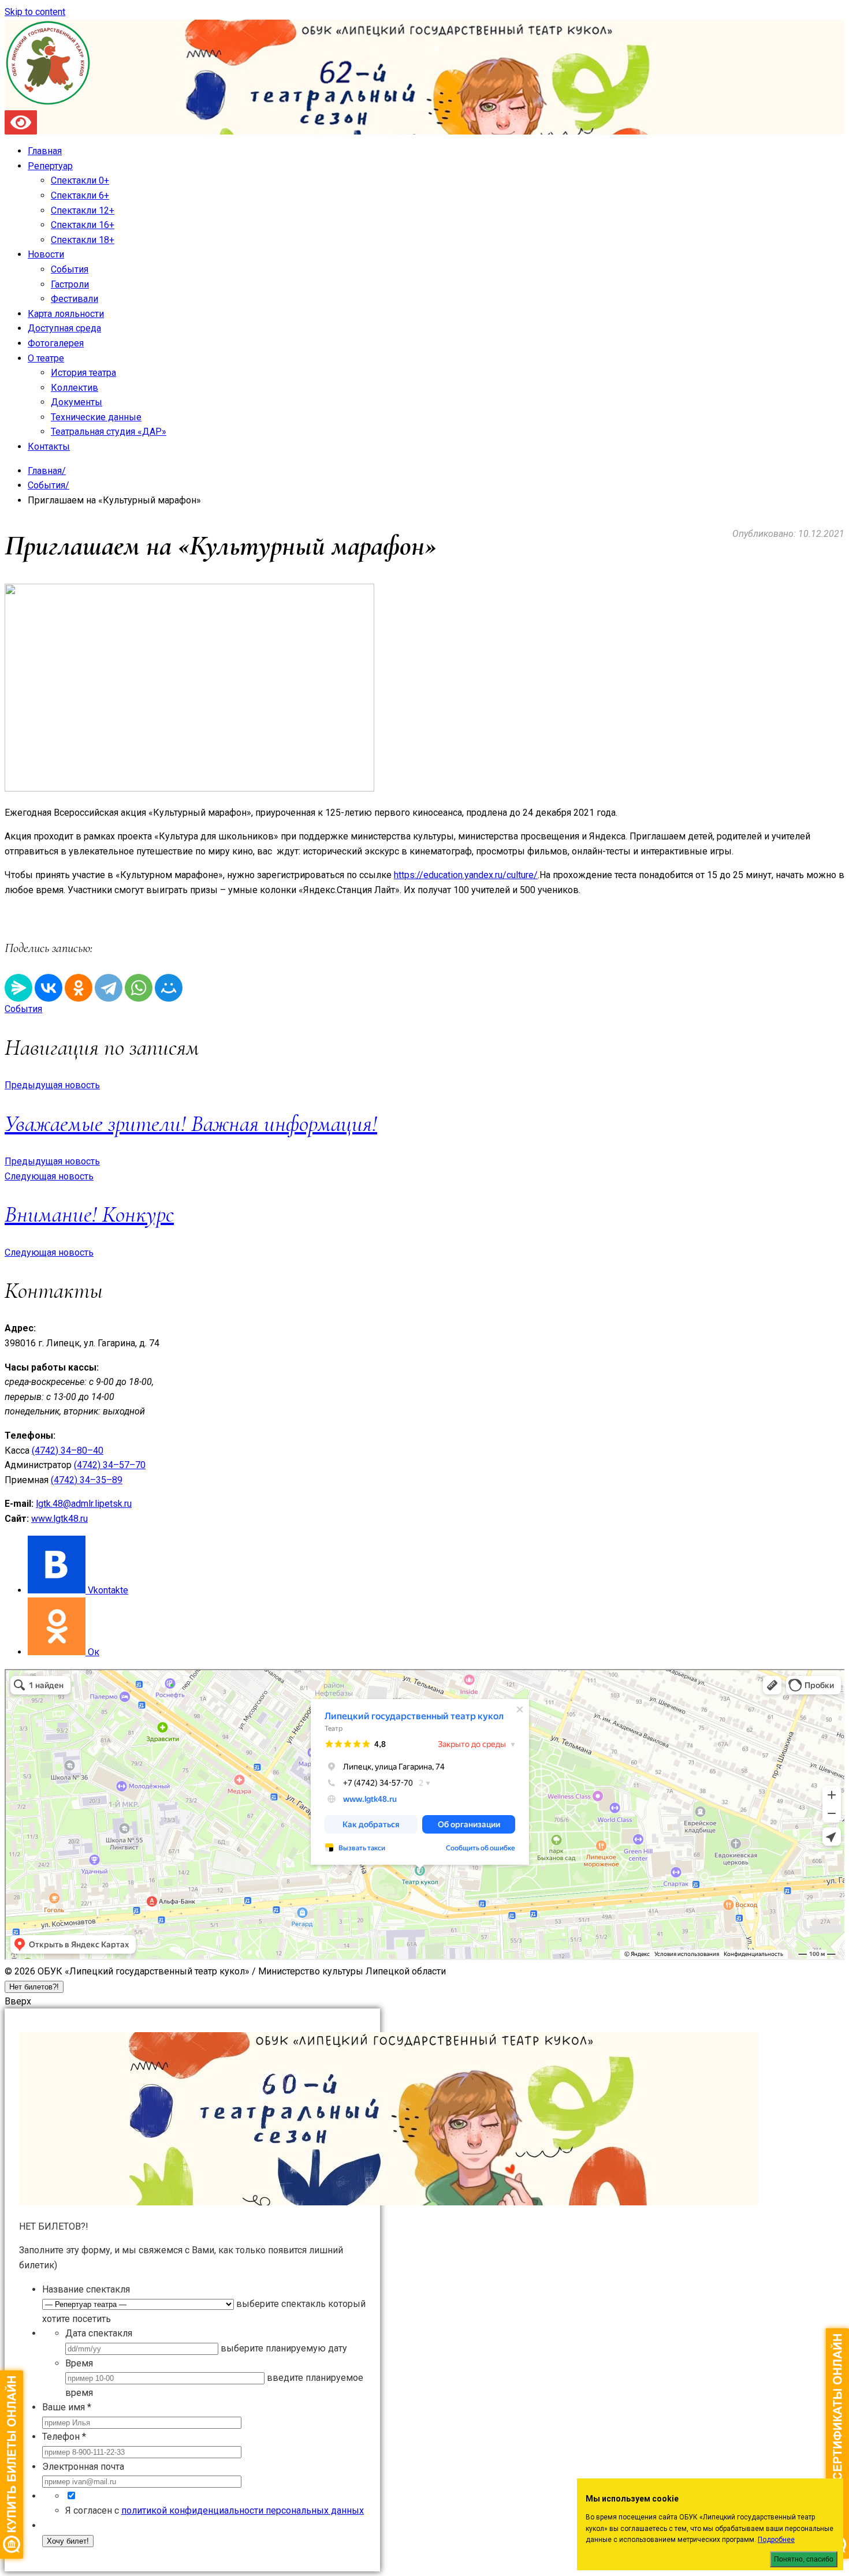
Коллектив (75, 388)
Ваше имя (67, 2407)
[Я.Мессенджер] (18, 988)
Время (79, 2363)
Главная (45, 151)
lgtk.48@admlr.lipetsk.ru (84, 1504)
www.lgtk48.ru (59, 1519)
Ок (94, 1652)
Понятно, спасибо (804, 2559)
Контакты (49, 447)
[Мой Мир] (169, 988)
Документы (77, 402)
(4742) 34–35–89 (87, 1480)
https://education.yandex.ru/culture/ (466, 875)
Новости (46, 254)
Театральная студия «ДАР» (109, 432)
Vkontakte (108, 1590)
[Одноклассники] (79, 988)
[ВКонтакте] (49, 988)
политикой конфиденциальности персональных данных (243, 2510)
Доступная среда (64, 328)
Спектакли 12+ (83, 210)
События (70, 269)
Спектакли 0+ (80, 180)
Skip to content (35, 12)
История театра (83, 373)
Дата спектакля (99, 2333)
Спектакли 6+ (80, 195)
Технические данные (96, 417)
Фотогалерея (56, 343)
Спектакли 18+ (83, 240)
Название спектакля (86, 2289)
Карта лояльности (66, 314)
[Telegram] (109, 988)
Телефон (64, 2437)
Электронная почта (83, 2467)
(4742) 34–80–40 (68, 1451)
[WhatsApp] (139, 988)
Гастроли (70, 284)
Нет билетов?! (34, 1987)
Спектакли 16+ (83, 225)
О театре (46, 358)
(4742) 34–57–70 (110, 1465)
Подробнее (776, 2540)
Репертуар (50, 166)
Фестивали (75, 299)
